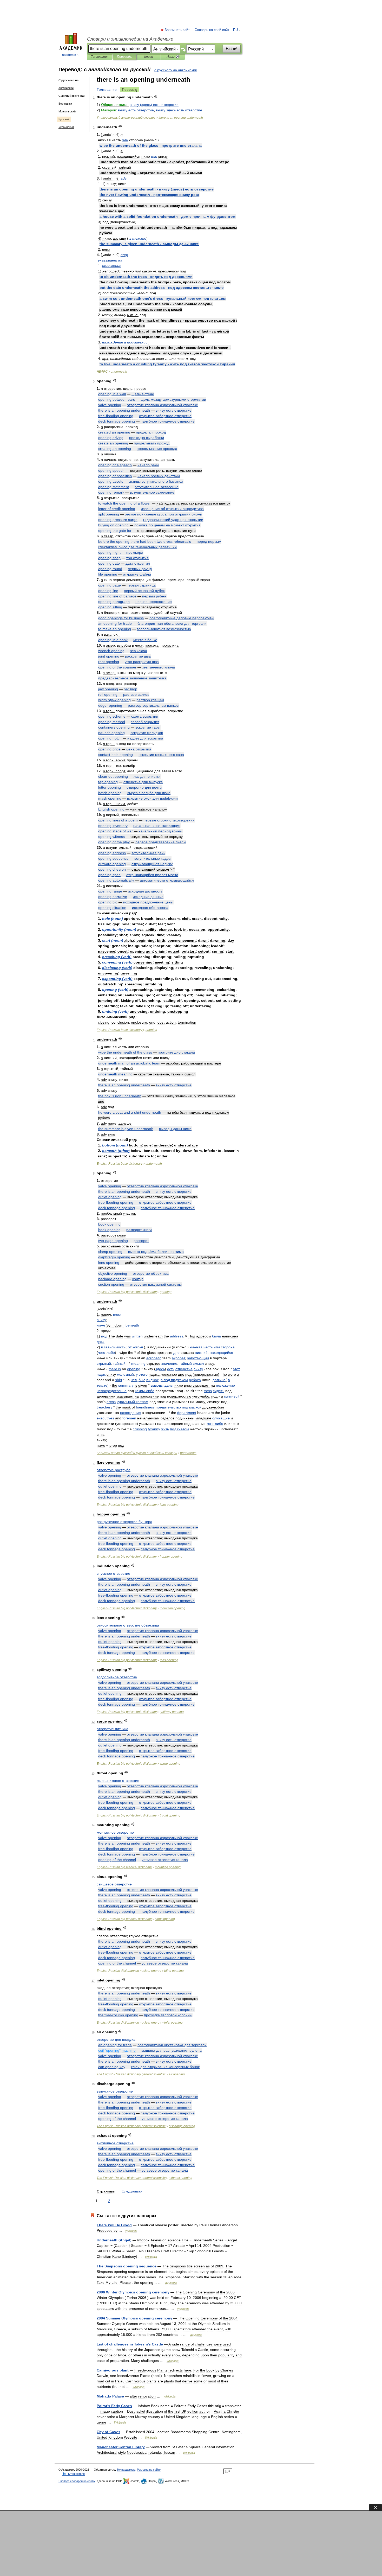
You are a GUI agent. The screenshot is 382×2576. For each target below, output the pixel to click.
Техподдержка (126, 2470)
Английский (66, 88)
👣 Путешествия (74, 2474)
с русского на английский (176, 70)
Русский (64, 119)
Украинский (66, 127)
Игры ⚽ (173, 57)
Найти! (232, 49)
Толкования (100, 57)
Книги (149, 57)
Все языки (65, 104)
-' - (163, 298)
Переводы (125, 57)
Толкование (107, 90)
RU (235, 30)
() (154, 105)
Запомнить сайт (177, 30)
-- (137, 1453)
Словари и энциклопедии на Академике (130, 39)
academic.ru (71, 55)
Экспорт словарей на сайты (77, 2481)
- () (157, 189)
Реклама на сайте (149, 2470)
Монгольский (67, 111)
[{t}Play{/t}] (156, 96)
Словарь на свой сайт (212, 30)
